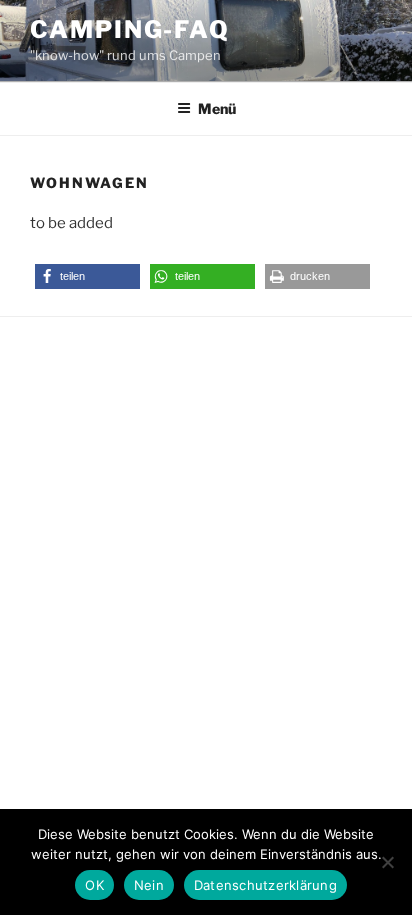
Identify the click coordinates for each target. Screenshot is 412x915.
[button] (87, 276)
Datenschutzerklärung (265, 885)
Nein (149, 885)
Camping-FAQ (130, 29)
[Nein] (387, 862)
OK (94, 885)
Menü (217, 108)
